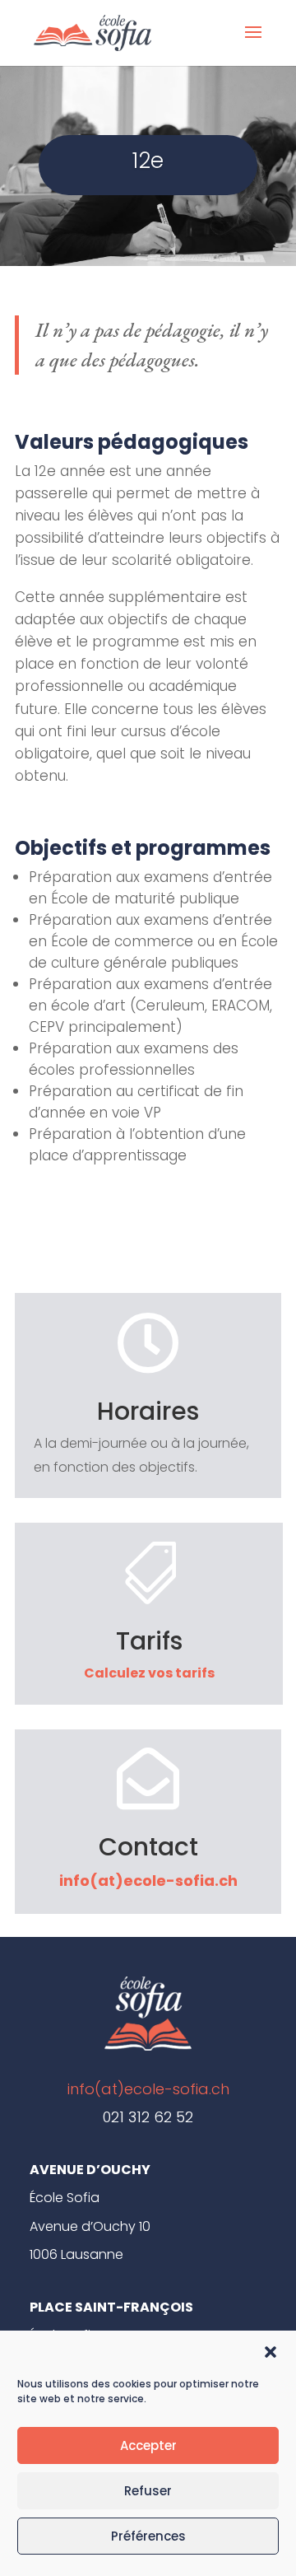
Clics (148, 1248)
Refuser (148, 2491)
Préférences (148, 2536)
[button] (271, 2352)
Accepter (148, 2445)
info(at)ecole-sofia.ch (148, 1881)
